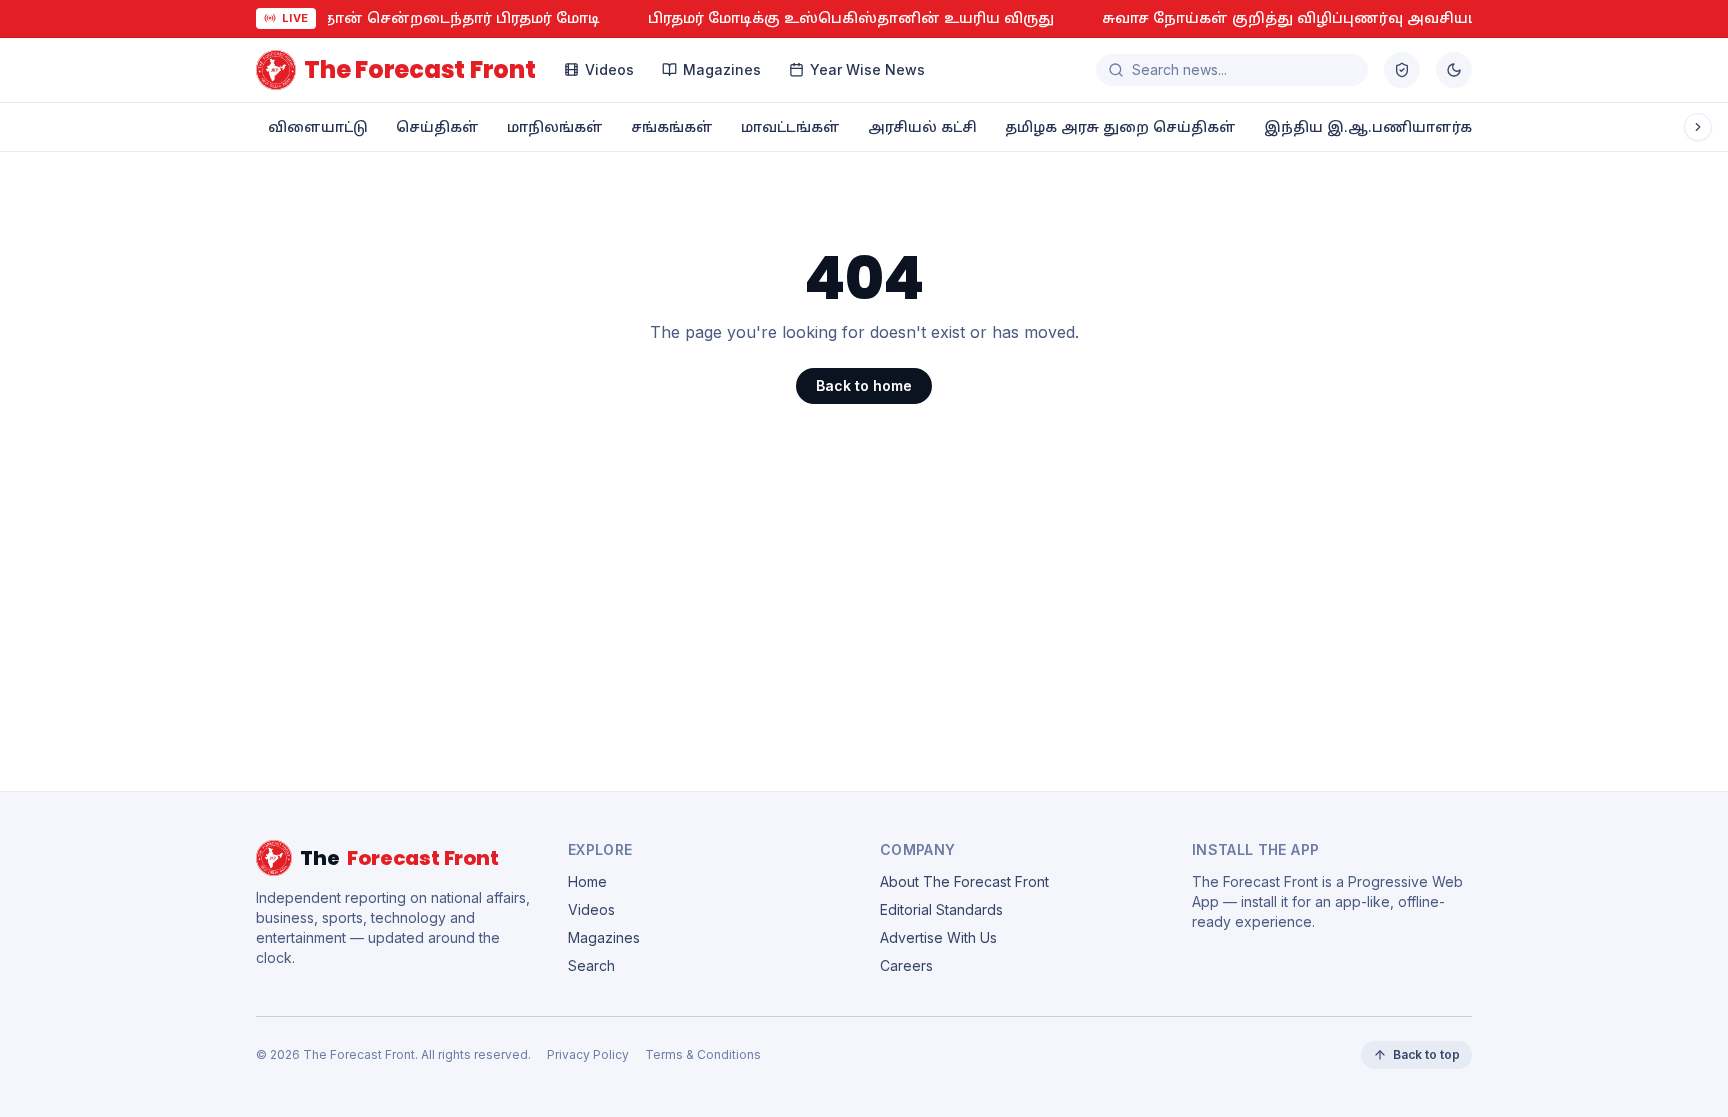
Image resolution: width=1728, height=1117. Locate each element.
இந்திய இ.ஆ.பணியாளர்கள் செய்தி (1405, 126)
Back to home (864, 385)
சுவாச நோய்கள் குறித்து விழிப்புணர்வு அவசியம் (1148, 17)
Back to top (1426, 1054)
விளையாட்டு (318, 126)
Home (587, 881)
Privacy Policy (588, 1054)
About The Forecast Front (964, 881)
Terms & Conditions (703, 1054)
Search (591, 965)
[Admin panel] (1402, 70)
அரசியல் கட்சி (922, 126)
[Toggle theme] (1454, 70)
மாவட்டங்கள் (790, 126)
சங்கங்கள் (672, 126)
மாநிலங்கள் (555, 126)
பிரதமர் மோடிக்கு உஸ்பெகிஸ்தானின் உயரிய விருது (708, 17)
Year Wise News (867, 69)
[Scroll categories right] (1698, 127)
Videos (609, 69)
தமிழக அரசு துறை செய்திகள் (1120, 126)
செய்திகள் (437, 126)
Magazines (722, 69)
